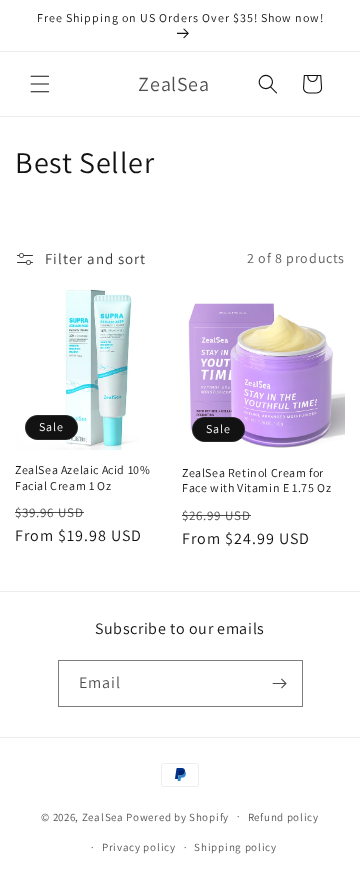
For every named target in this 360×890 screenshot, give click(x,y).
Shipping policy (235, 847)
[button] (40, 84)
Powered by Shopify (177, 816)
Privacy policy (139, 847)
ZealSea (103, 816)
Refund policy (283, 817)
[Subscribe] (280, 683)
